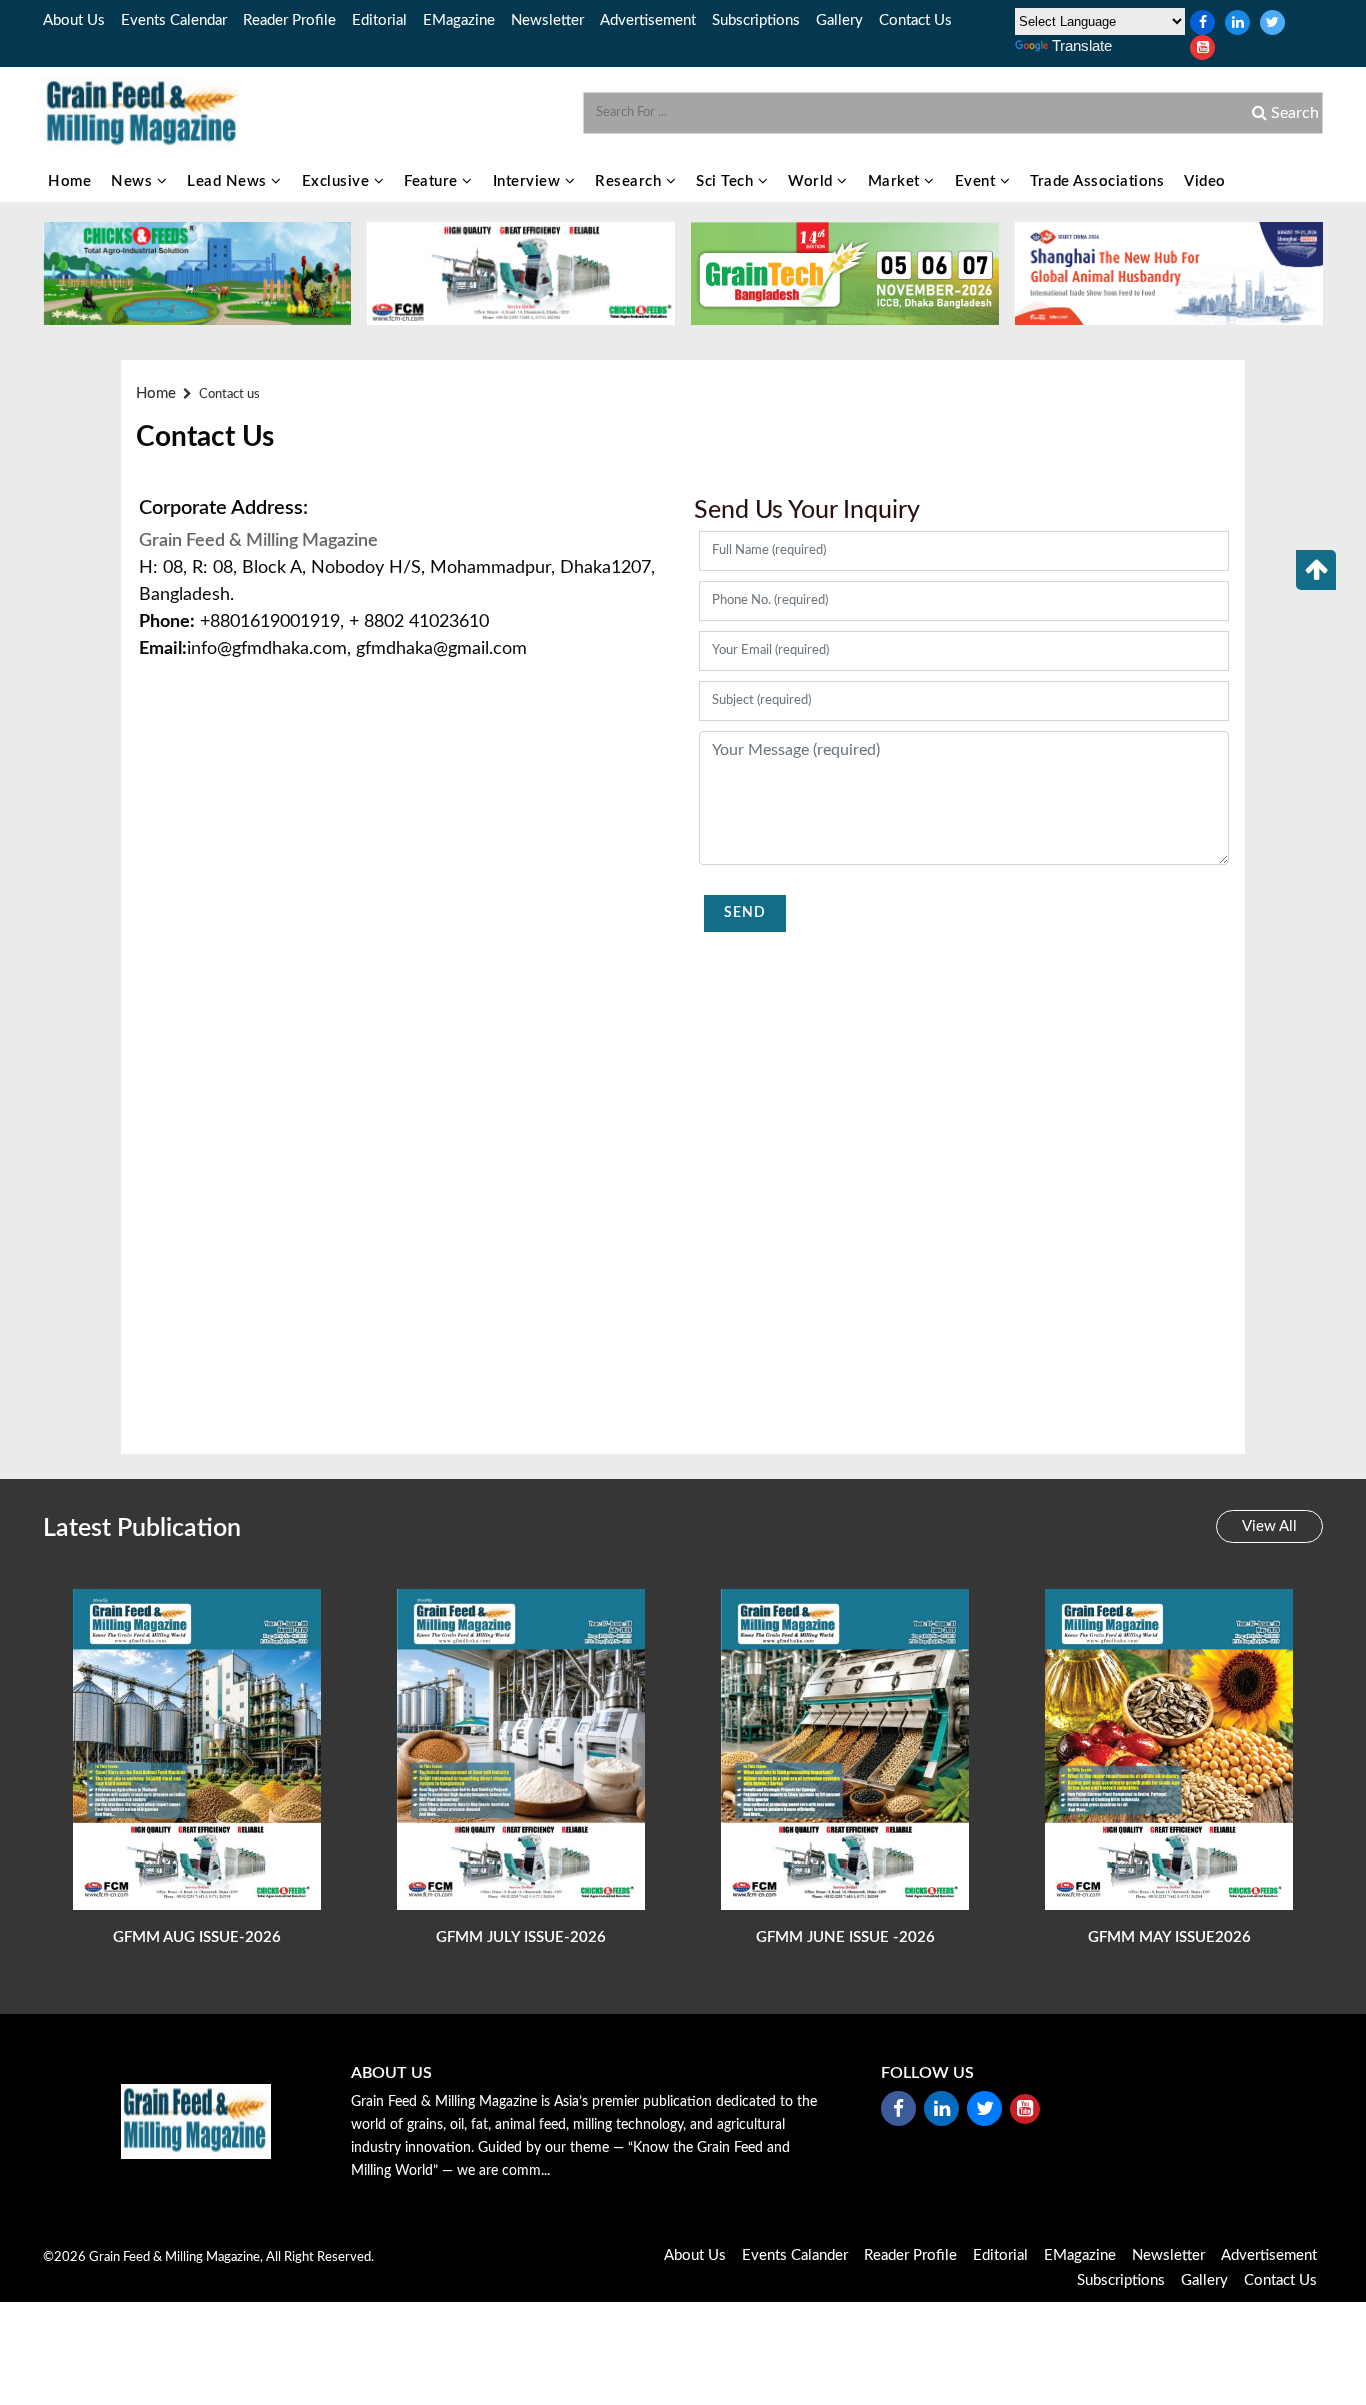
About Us (74, 20)
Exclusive (338, 181)
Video (1205, 181)
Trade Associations (1097, 181)
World (812, 181)
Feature (433, 181)
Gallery (839, 20)
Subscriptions (756, 20)
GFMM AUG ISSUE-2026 (197, 1937)
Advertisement (648, 20)
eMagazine (459, 20)
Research (630, 181)
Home (69, 181)
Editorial (379, 20)
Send (745, 913)
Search (1293, 113)
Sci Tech (727, 181)
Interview (529, 181)
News (134, 181)
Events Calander (795, 2255)
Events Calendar (174, 20)
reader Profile (289, 20)
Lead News (229, 181)
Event (977, 181)
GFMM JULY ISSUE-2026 (521, 1937)
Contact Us (915, 20)
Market (896, 181)
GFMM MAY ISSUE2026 (1169, 1937)
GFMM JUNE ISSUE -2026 (845, 1937)
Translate (1082, 45)
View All (1269, 1526)
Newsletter (547, 20)
